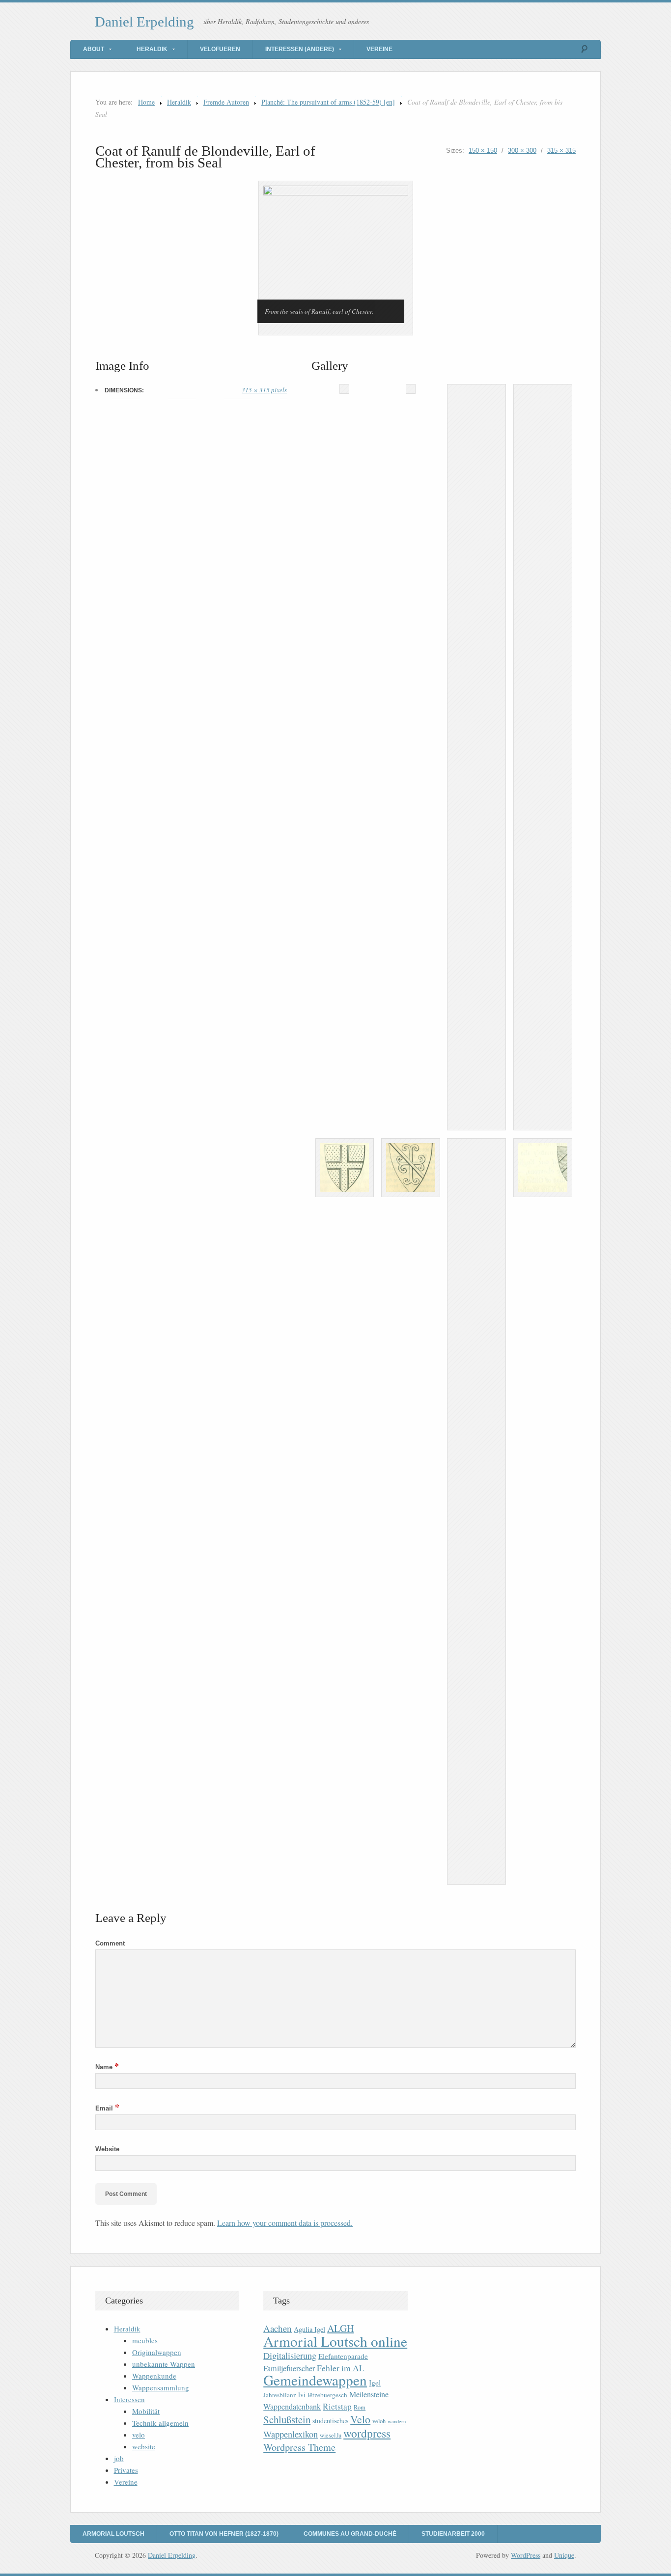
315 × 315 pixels (264, 390)
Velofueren (220, 49)
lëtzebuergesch (327, 2395)
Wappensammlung (161, 2387)
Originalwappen (157, 2352)
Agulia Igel (309, 2329)
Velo (360, 2419)
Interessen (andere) (300, 49)
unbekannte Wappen (164, 2364)
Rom (360, 2407)
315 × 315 (561, 151)
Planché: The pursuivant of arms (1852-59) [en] (328, 102)
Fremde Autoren (226, 102)
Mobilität (146, 2411)
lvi (302, 2395)
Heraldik (152, 49)
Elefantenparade (343, 2356)
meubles (145, 2340)
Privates (126, 2470)
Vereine (379, 49)
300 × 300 (522, 151)
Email (107, 2108)
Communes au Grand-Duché (350, 2534)
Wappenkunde (154, 2376)
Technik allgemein (160, 2423)
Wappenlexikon (291, 2434)
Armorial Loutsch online (335, 2341)
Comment (110, 1943)
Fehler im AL (341, 2368)
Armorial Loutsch (113, 2534)
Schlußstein (287, 2419)
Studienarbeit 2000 (453, 2534)
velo (139, 2435)
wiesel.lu (331, 2435)
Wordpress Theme (299, 2447)
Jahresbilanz (280, 2395)
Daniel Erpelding (144, 22)
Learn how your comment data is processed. (285, 2223)
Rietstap (337, 2406)
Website (107, 2149)
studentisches (330, 2421)
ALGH (340, 2328)
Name (107, 2067)
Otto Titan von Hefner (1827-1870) (224, 2534)
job (119, 2458)
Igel (375, 2382)
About (94, 49)
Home (146, 102)
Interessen (129, 2399)
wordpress (367, 2433)
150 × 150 (483, 151)
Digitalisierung (290, 2356)
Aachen (278, 2328)
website (144, 2446)
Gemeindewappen (315, 2380)
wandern (397, 2421)
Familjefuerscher (289, 2368)
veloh (379, 2421)
